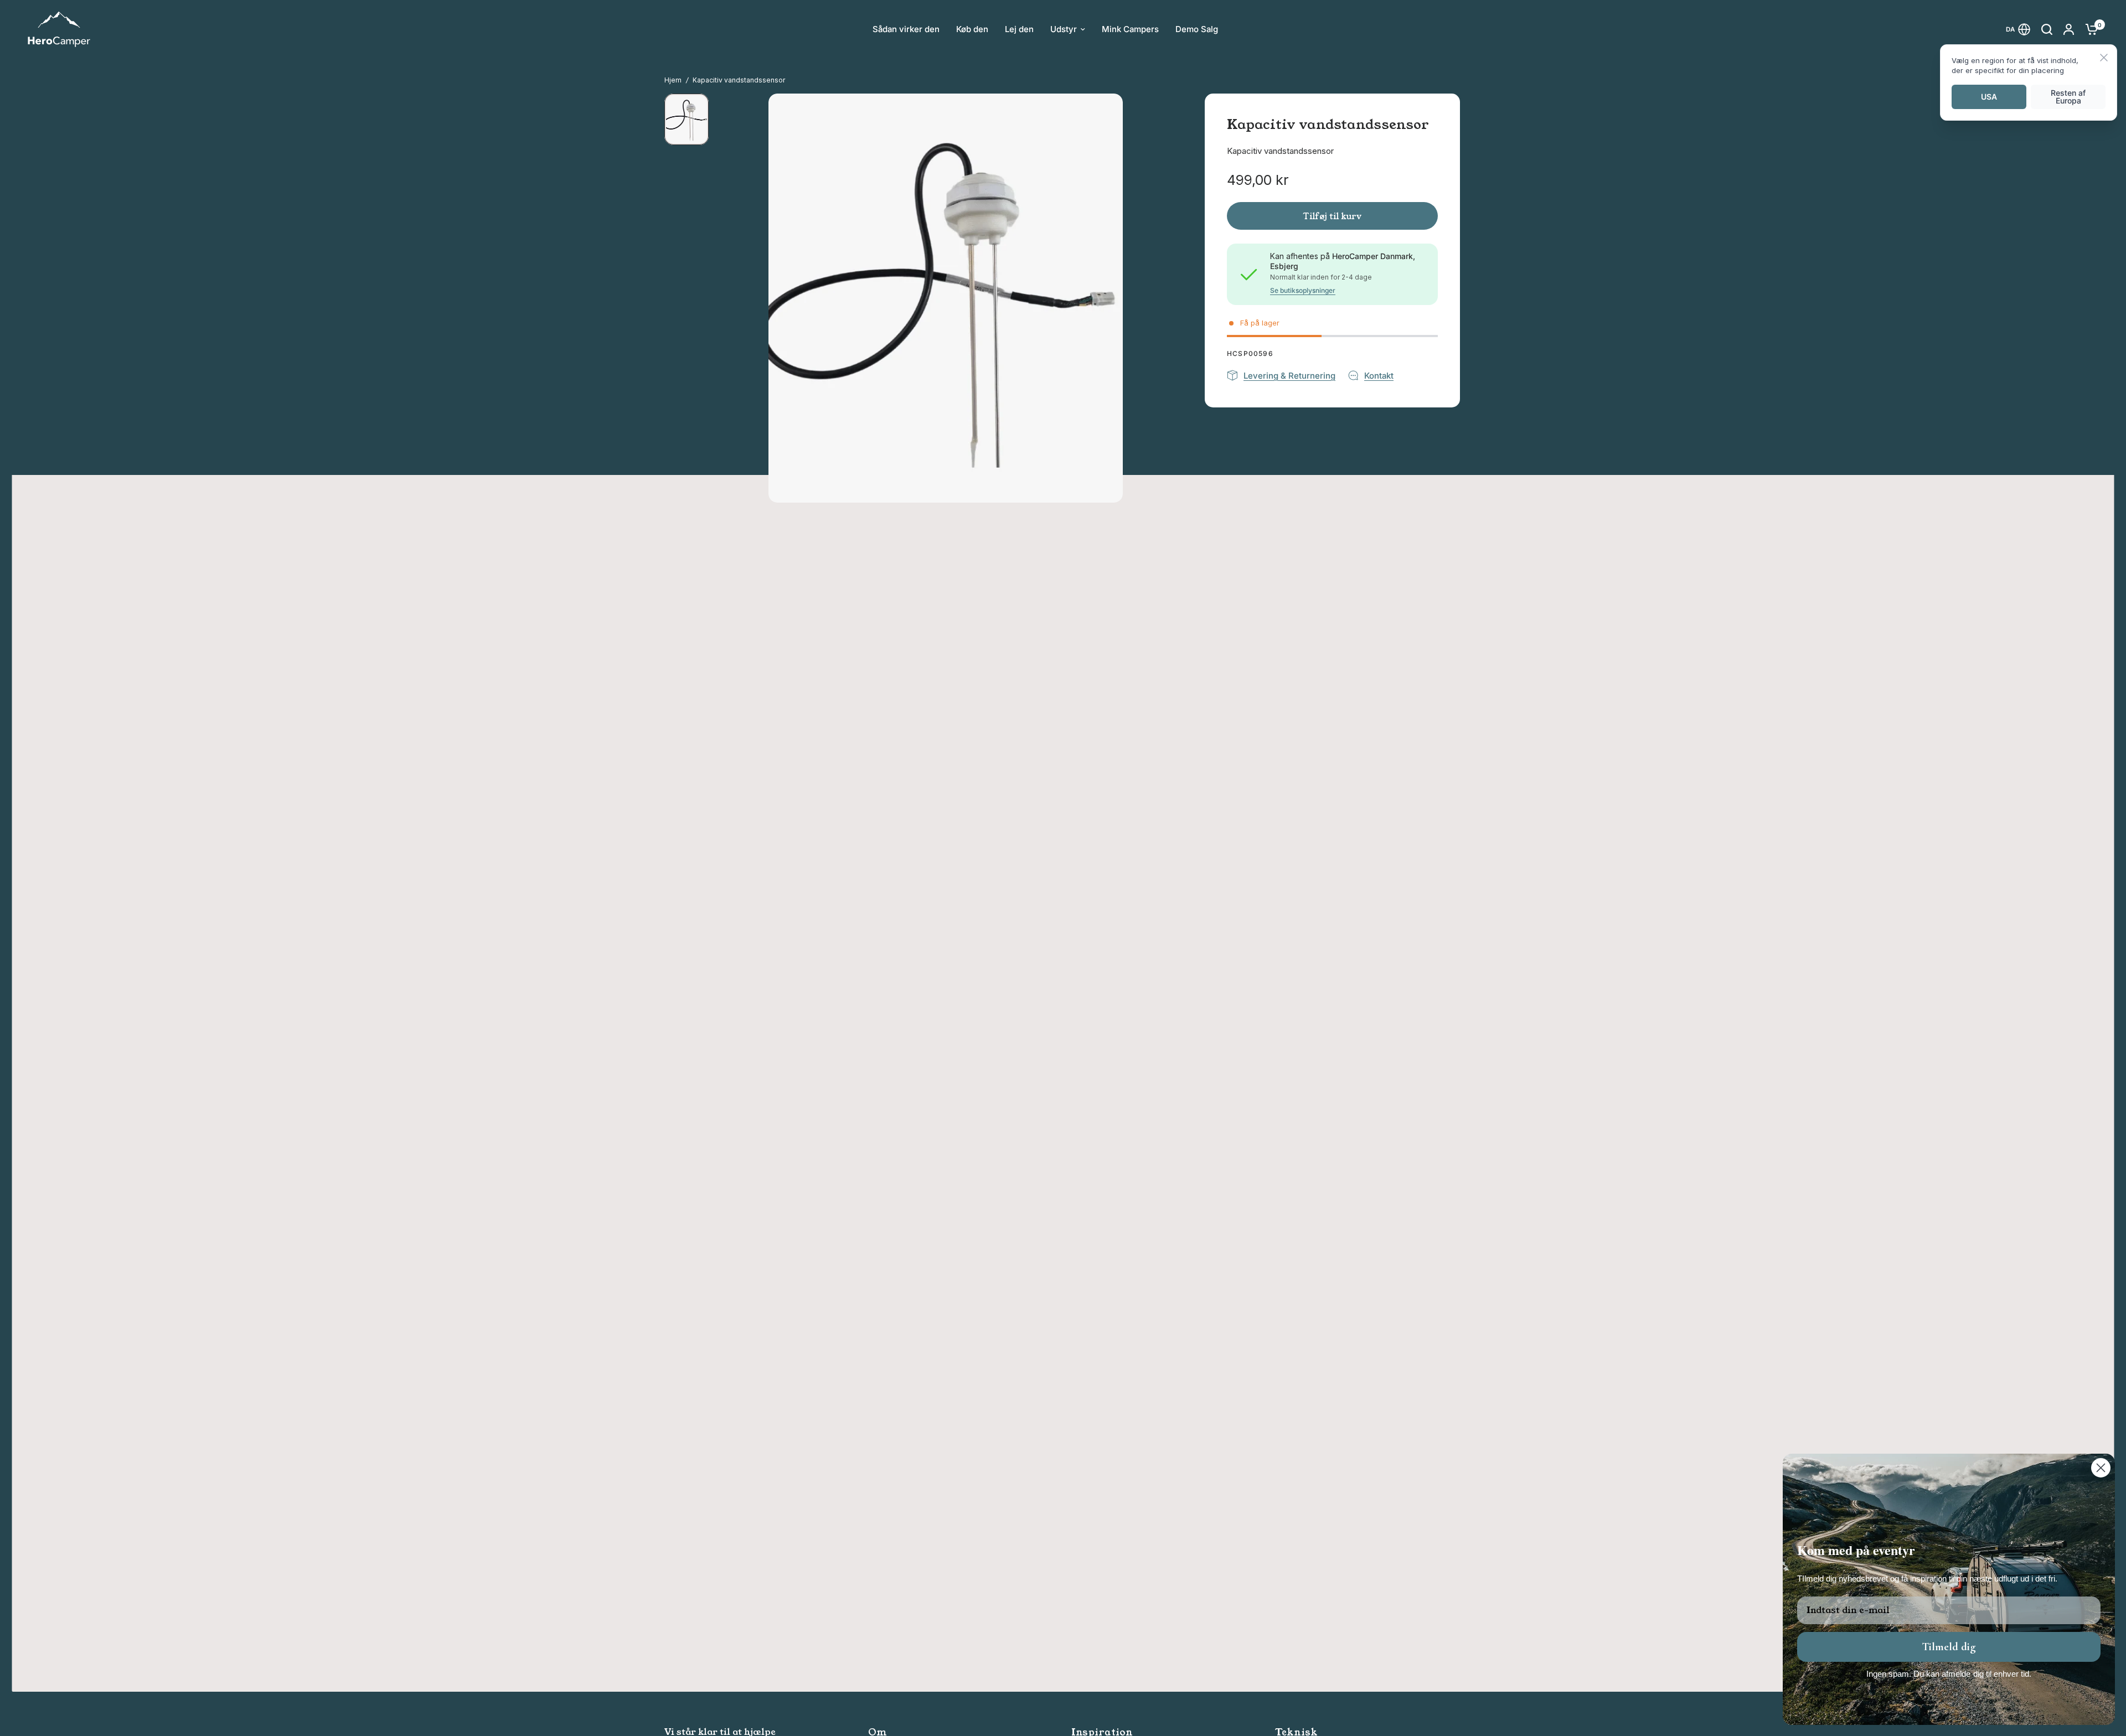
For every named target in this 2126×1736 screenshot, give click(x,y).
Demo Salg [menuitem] (1197, 29)
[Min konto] (2069, 29)
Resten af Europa (2068, 97)
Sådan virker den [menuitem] (906, 29)
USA (1989, 97)
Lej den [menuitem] (1019, 29)
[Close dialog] (2101, 1468)
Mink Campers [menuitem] (1130, 29)
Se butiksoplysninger (1303, 291)
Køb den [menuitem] (972, 29)
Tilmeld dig (1949, 1647)
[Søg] (2047, 29)
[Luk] (2104, 58)
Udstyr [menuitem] (1064, 29)
